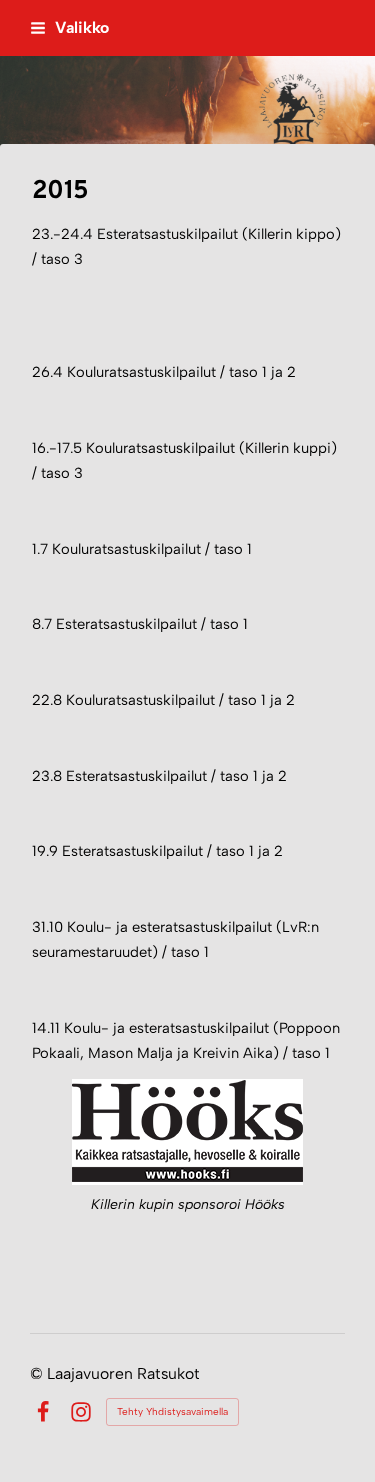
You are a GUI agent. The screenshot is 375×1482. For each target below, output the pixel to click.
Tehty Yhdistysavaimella (172, 1411)
